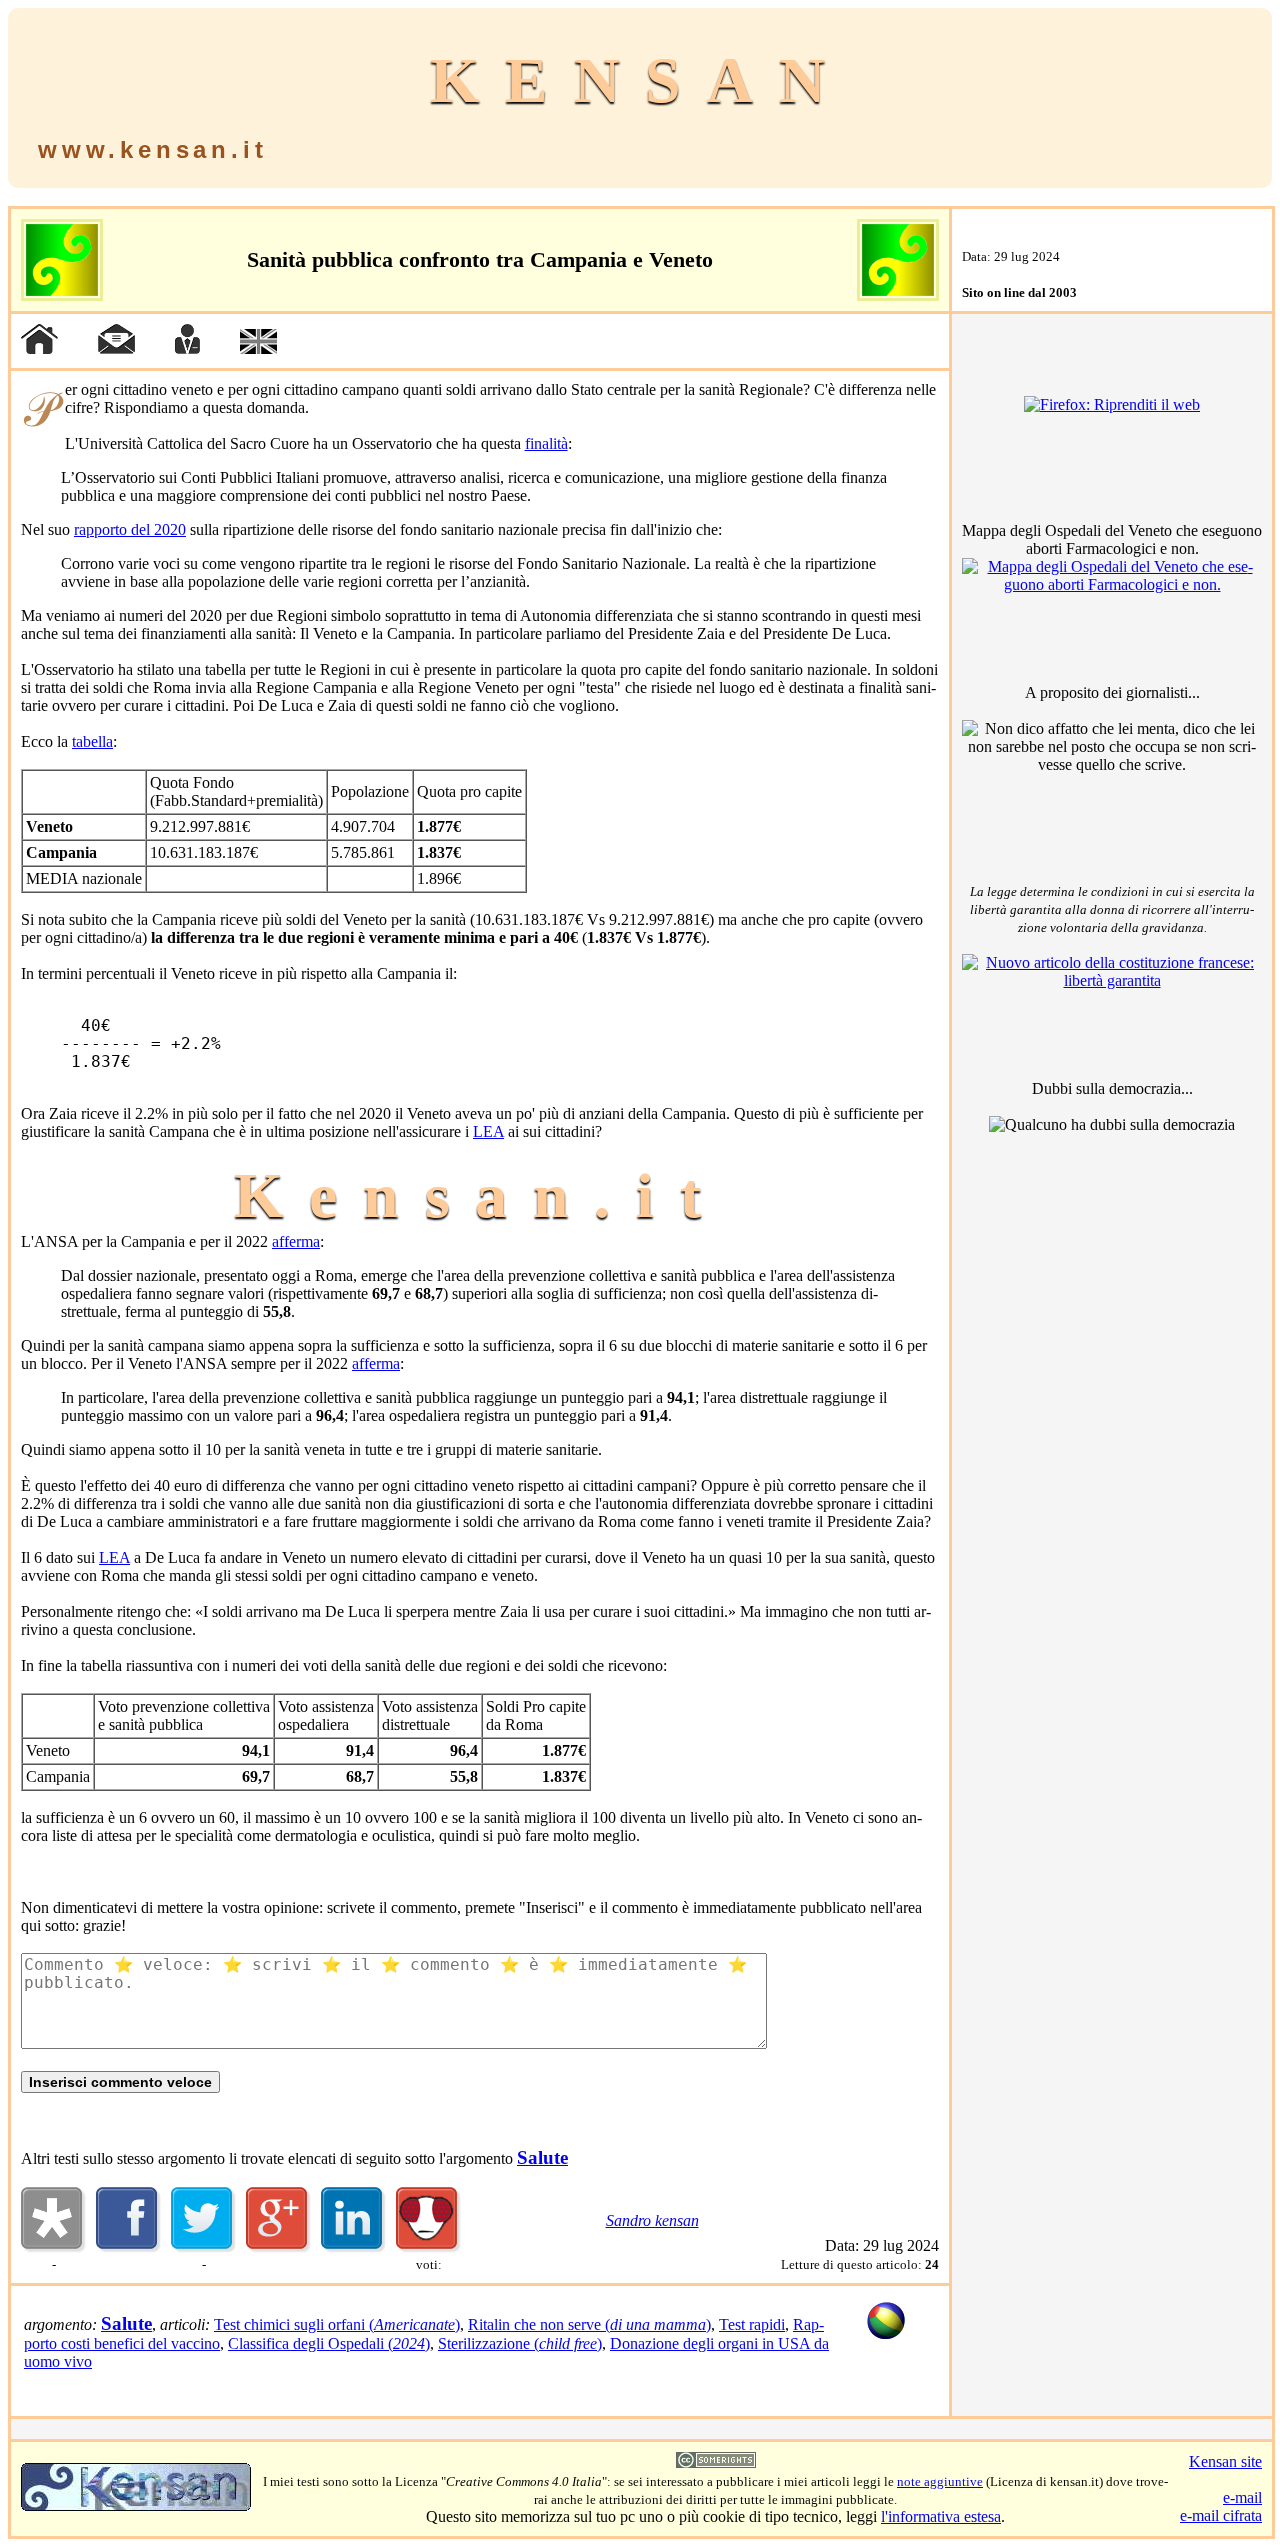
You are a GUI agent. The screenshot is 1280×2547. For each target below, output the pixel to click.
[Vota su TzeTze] (428, 2247)
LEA (488, 1131)
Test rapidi (752, 2324)
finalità (546, 443)
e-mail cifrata (1221, 2515)
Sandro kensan (652, 2220)
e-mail (1242, 2497)
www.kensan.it (152, 149)
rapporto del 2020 (130, 529)
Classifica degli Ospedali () (329, 2343)
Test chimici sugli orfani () (337, 2324)
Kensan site (1225, 2461)
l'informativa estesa (941, 2516)
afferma (296, 1241)
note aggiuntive (940, 2481)
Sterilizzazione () (520, 2343)
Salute (542, 2157)
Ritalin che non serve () (589, 2324)
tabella (92, 741)
